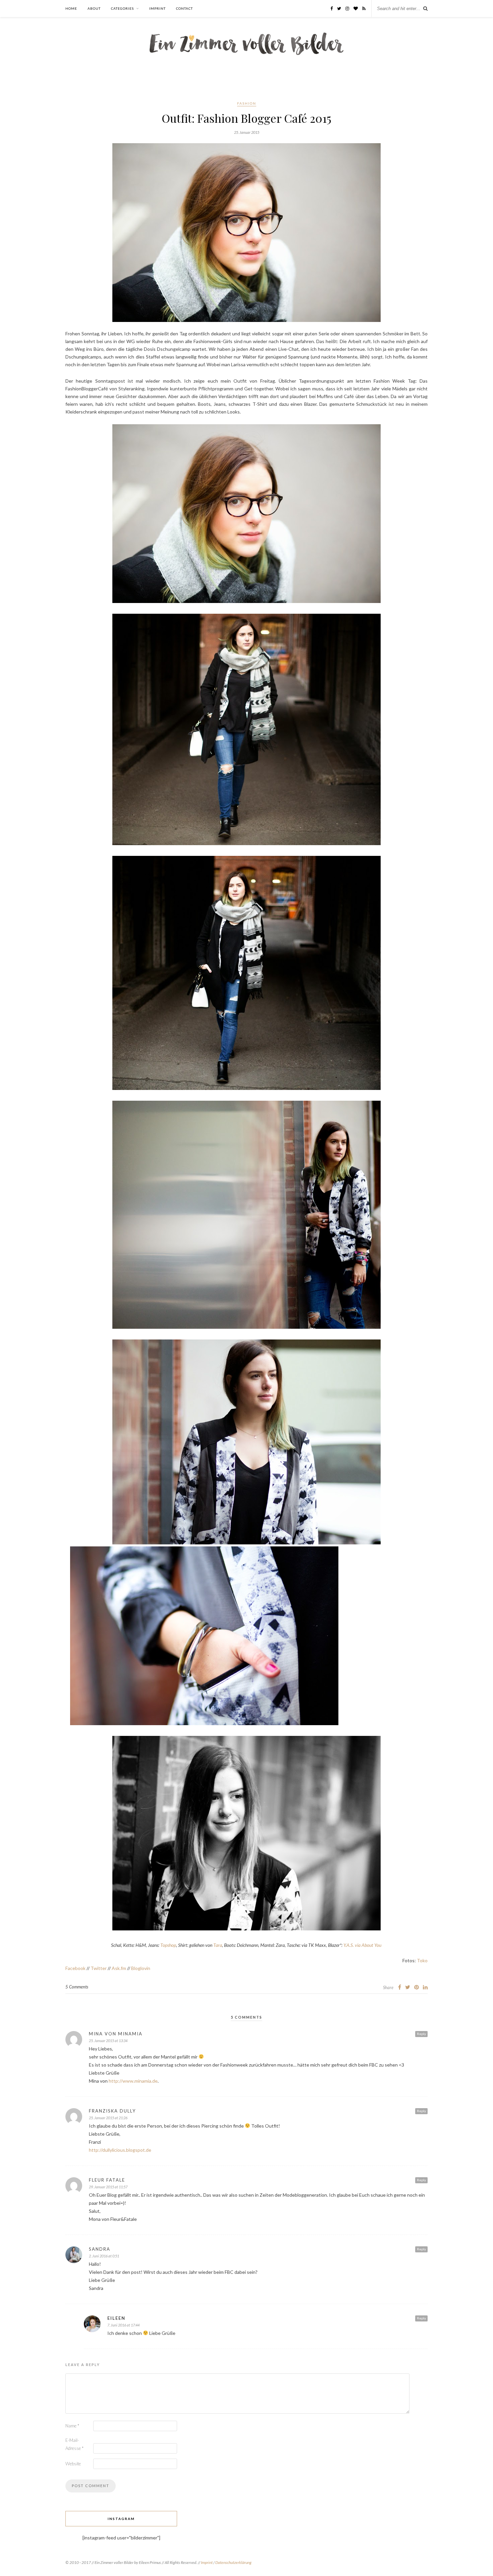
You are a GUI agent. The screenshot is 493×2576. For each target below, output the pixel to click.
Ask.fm (119, 1968)
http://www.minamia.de (133, 2081)
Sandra (100, 2249)
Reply (421, 2034)
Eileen (116, 2318)
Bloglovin (141, 1968)
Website (73, 2464)
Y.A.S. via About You (363, 1945)
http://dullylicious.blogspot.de (120, 2150)
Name (72, 2426)
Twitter (99, 1968)
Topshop (168, 1945)
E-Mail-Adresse (74, 2444)
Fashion (247, 103)
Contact (184, 8)
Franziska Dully (112, 2111)
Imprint (157, 8)
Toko (422, 1960)
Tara (218, 1945)
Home (71, 8)
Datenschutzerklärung (233, 2562)
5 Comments (77, 1987)
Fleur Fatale (107, 2180)
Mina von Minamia (116, 2034)
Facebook (75, 1968)
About (94, 8)
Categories (122, 8)
